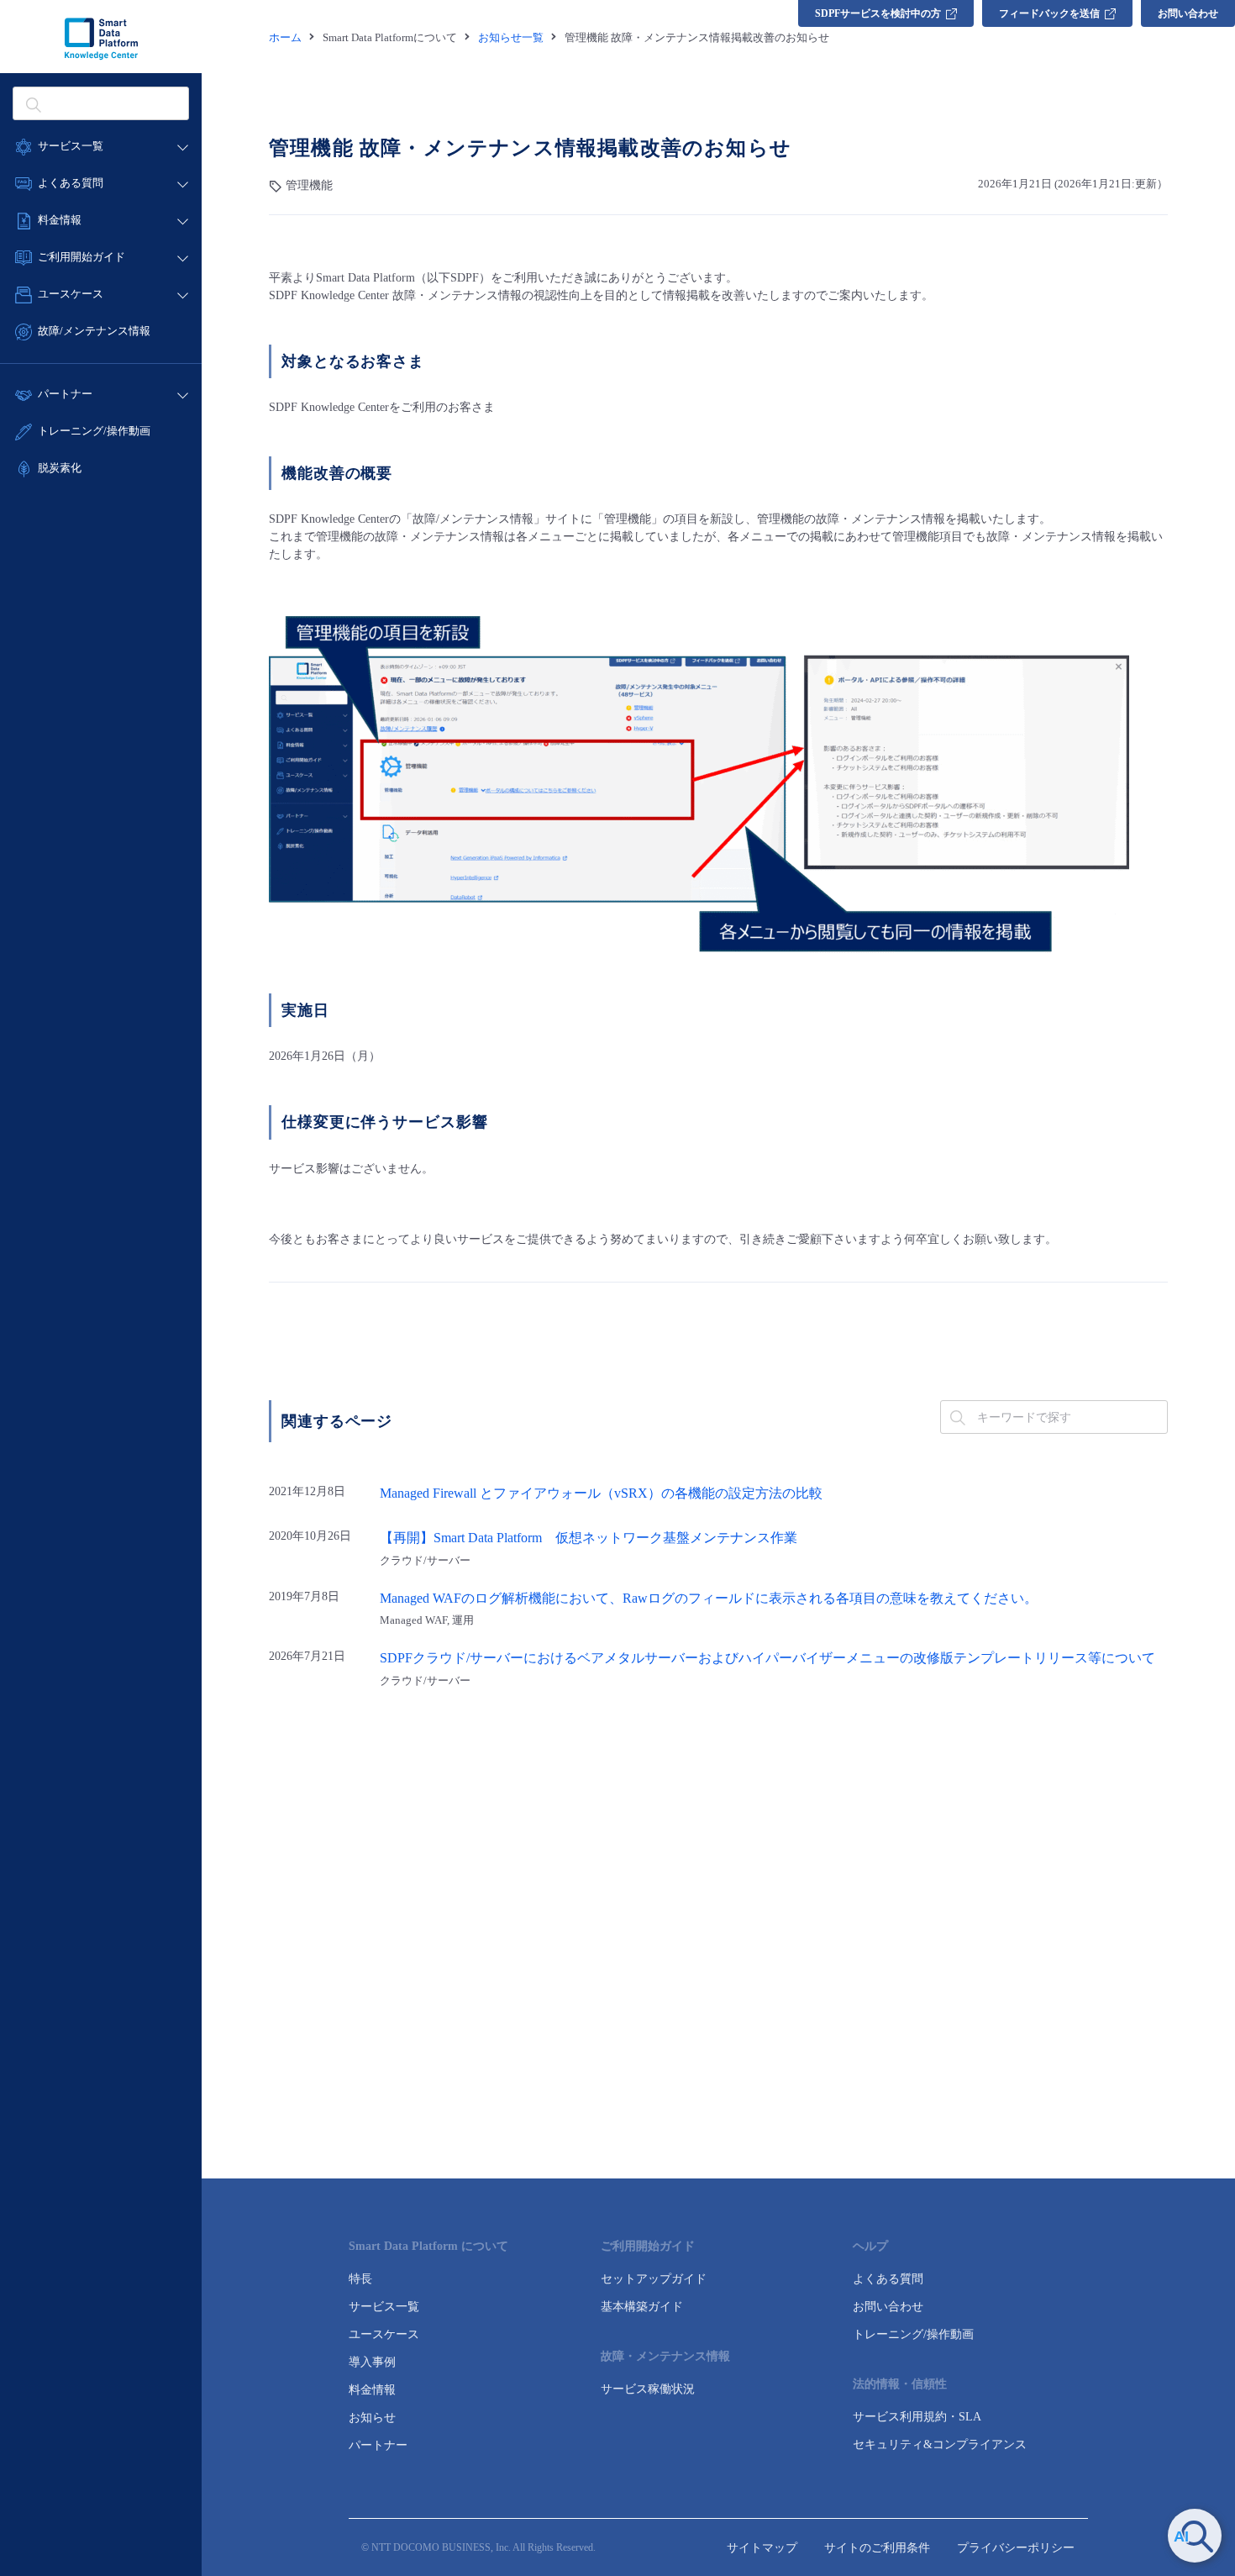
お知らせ (372, 2418)
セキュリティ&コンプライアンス (940, 2444)
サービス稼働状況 (648, 2389)
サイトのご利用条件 (877, 2548)
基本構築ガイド (642, 2307)
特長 (360, 2279)
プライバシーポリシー (1016, 2548)
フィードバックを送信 (1049, 13)
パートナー (378, 2445)
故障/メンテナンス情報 (94, 331)
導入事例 (372, 2362)
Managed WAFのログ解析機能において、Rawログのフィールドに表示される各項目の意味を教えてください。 (709, 1599)
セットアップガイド (654, 2279)
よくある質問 (888, 2279)
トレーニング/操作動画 (94, 431)
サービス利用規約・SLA (917, 2417)
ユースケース (384, 2334)
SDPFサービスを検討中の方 (878, 13)
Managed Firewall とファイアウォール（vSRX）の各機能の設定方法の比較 (601, 1493)
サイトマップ (762, 2548)
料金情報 (372, 2390)
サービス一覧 (384, 2307)
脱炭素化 (60, 468)
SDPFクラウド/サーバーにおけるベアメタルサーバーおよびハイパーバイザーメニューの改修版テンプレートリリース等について (767, 1658)
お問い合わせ (1188, 13)
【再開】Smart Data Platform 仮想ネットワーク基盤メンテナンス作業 (589, 1538)
